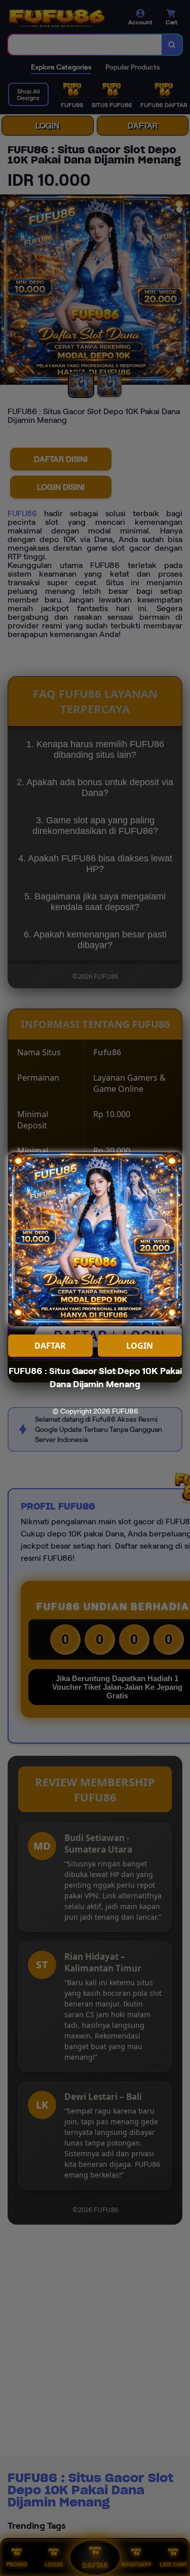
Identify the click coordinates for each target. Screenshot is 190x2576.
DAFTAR (50, 1346)
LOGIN (140, 1346)
